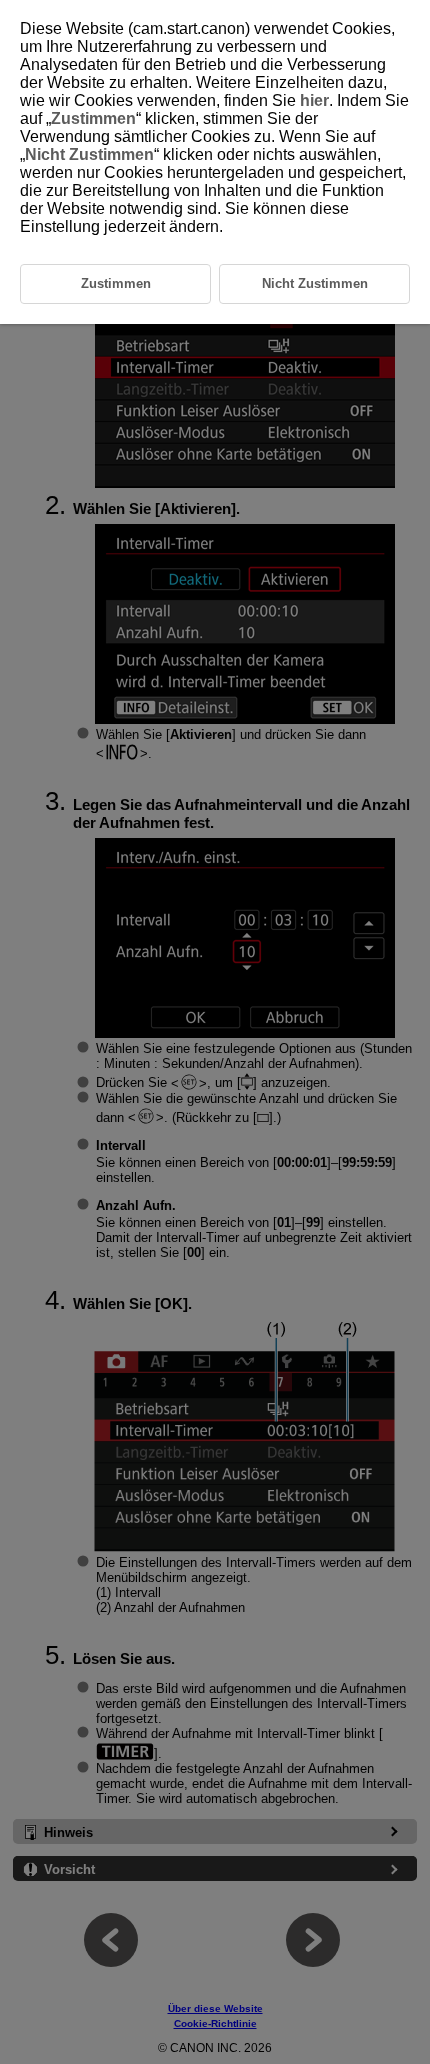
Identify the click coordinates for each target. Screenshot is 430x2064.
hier (314, 100)
